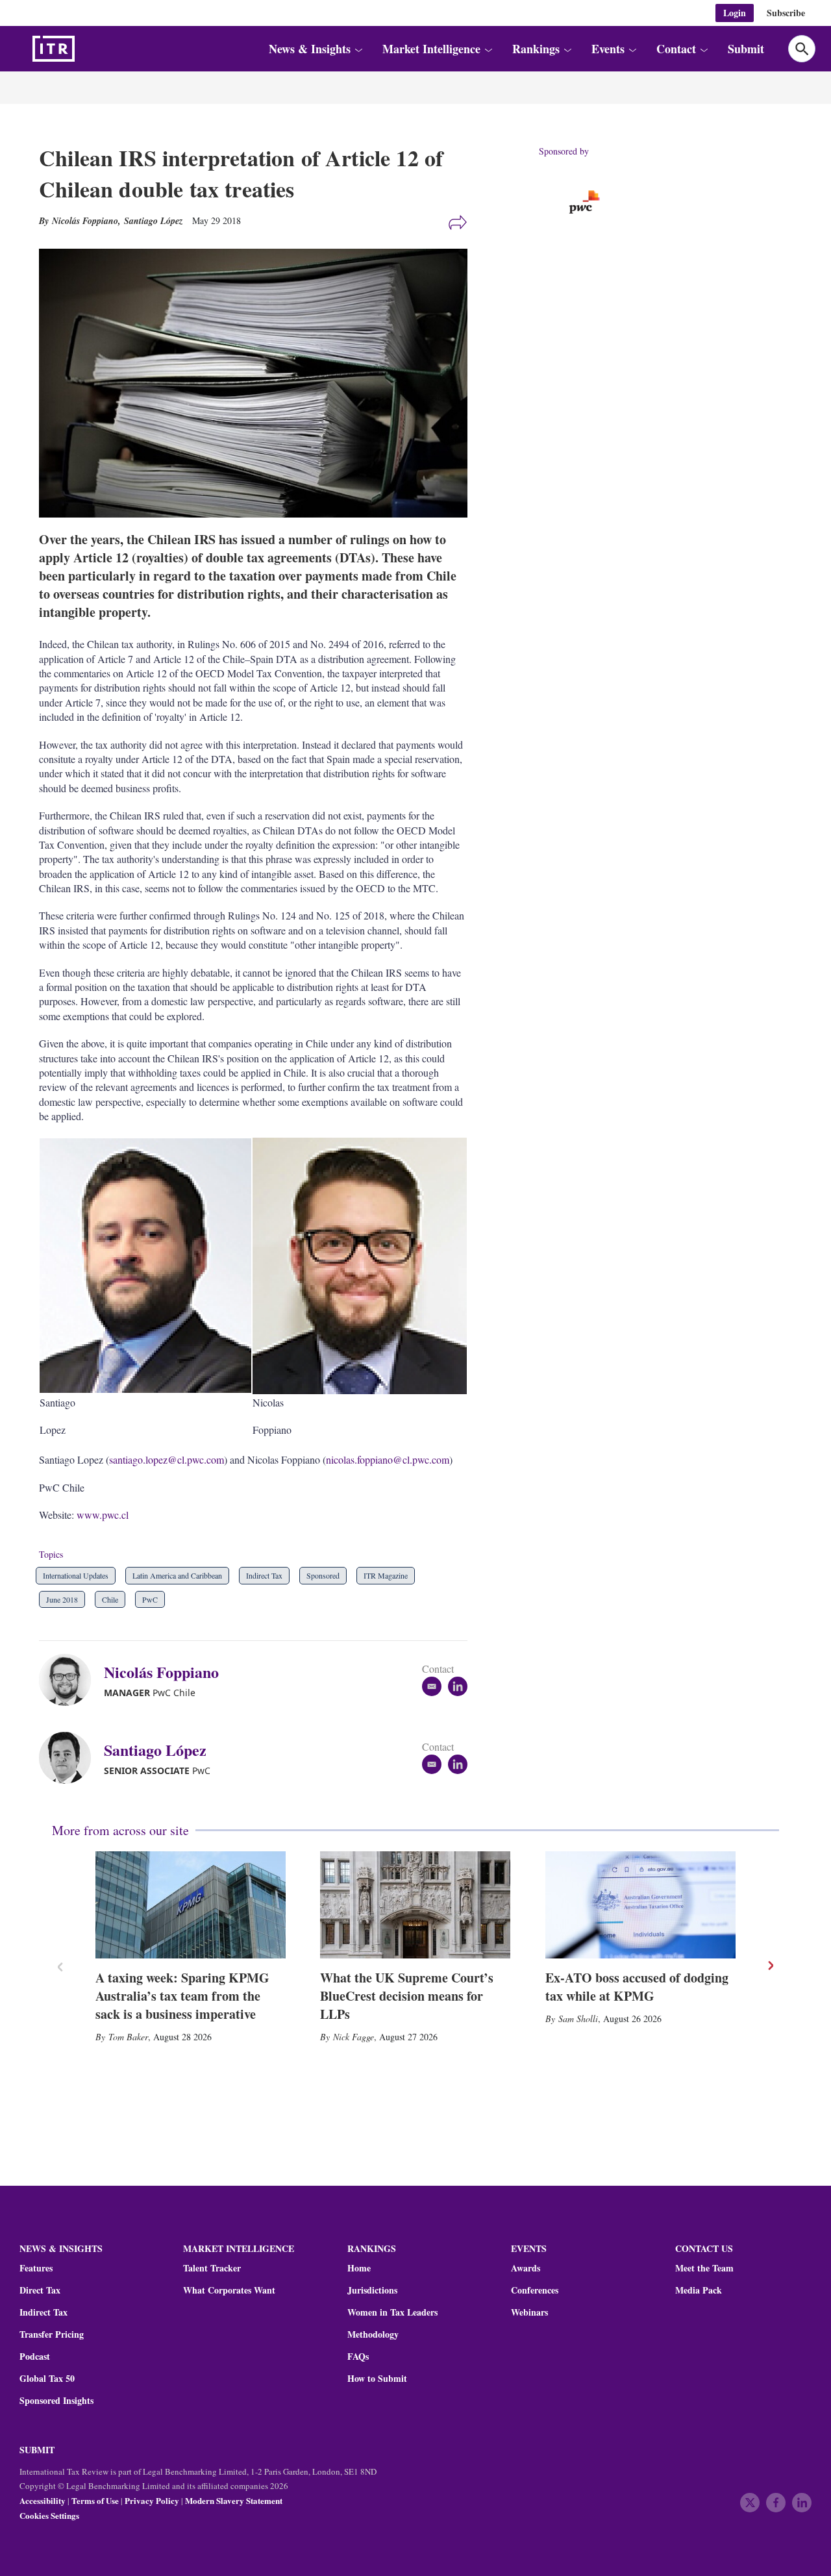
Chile (110, 1599)
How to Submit (377, 2379)
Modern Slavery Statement (234, 2500)
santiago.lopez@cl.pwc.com (167, 1459)
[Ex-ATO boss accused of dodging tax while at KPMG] (640, 1905)
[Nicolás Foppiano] (71, 1680)
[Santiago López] (71, 1758)
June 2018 (62, 1599)
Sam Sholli (578, 2019)
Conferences (535, 2290)
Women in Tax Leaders (392, 2312)
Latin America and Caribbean (177, 1575)
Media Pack (699, 2290)
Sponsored (323, 1575)
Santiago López (153, 221)
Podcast (35, 2357)
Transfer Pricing (52, 2334)
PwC (150, 1599)
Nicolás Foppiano (161, 1672)
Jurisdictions (372, 2290)
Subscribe (786, 13)
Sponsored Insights (56, 2401)
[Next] (770, 1966)
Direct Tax (40, 2290)
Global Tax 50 (47, 2379)
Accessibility (43, 2500)
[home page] (84, 49)
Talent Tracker (212, 2268)
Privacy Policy (152, 2500)
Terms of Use (95, 2500)
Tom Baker (128, 2037)
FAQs (358, 2357)
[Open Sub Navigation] (358, 49)
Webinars (529, 2312)
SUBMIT (37, 2450)
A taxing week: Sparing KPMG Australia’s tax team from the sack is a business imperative (182, 1996)
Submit (746, 49)
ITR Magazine (386, 1575)
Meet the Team (704, 2268)
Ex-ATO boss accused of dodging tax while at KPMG (637, 1987)
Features (36, 2268)
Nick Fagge (353, 2037)
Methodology (373, 2334)
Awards (526, 2268)
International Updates (76, 1575)
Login (735, 13)
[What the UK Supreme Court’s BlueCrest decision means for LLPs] (415, 1905)
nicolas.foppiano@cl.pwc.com (388, 1459)
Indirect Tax (264, 1575)
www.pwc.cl (103, 1515)
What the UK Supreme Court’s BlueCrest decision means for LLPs (407, 1996)
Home (359, 2268)
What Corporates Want (229, 2290)
